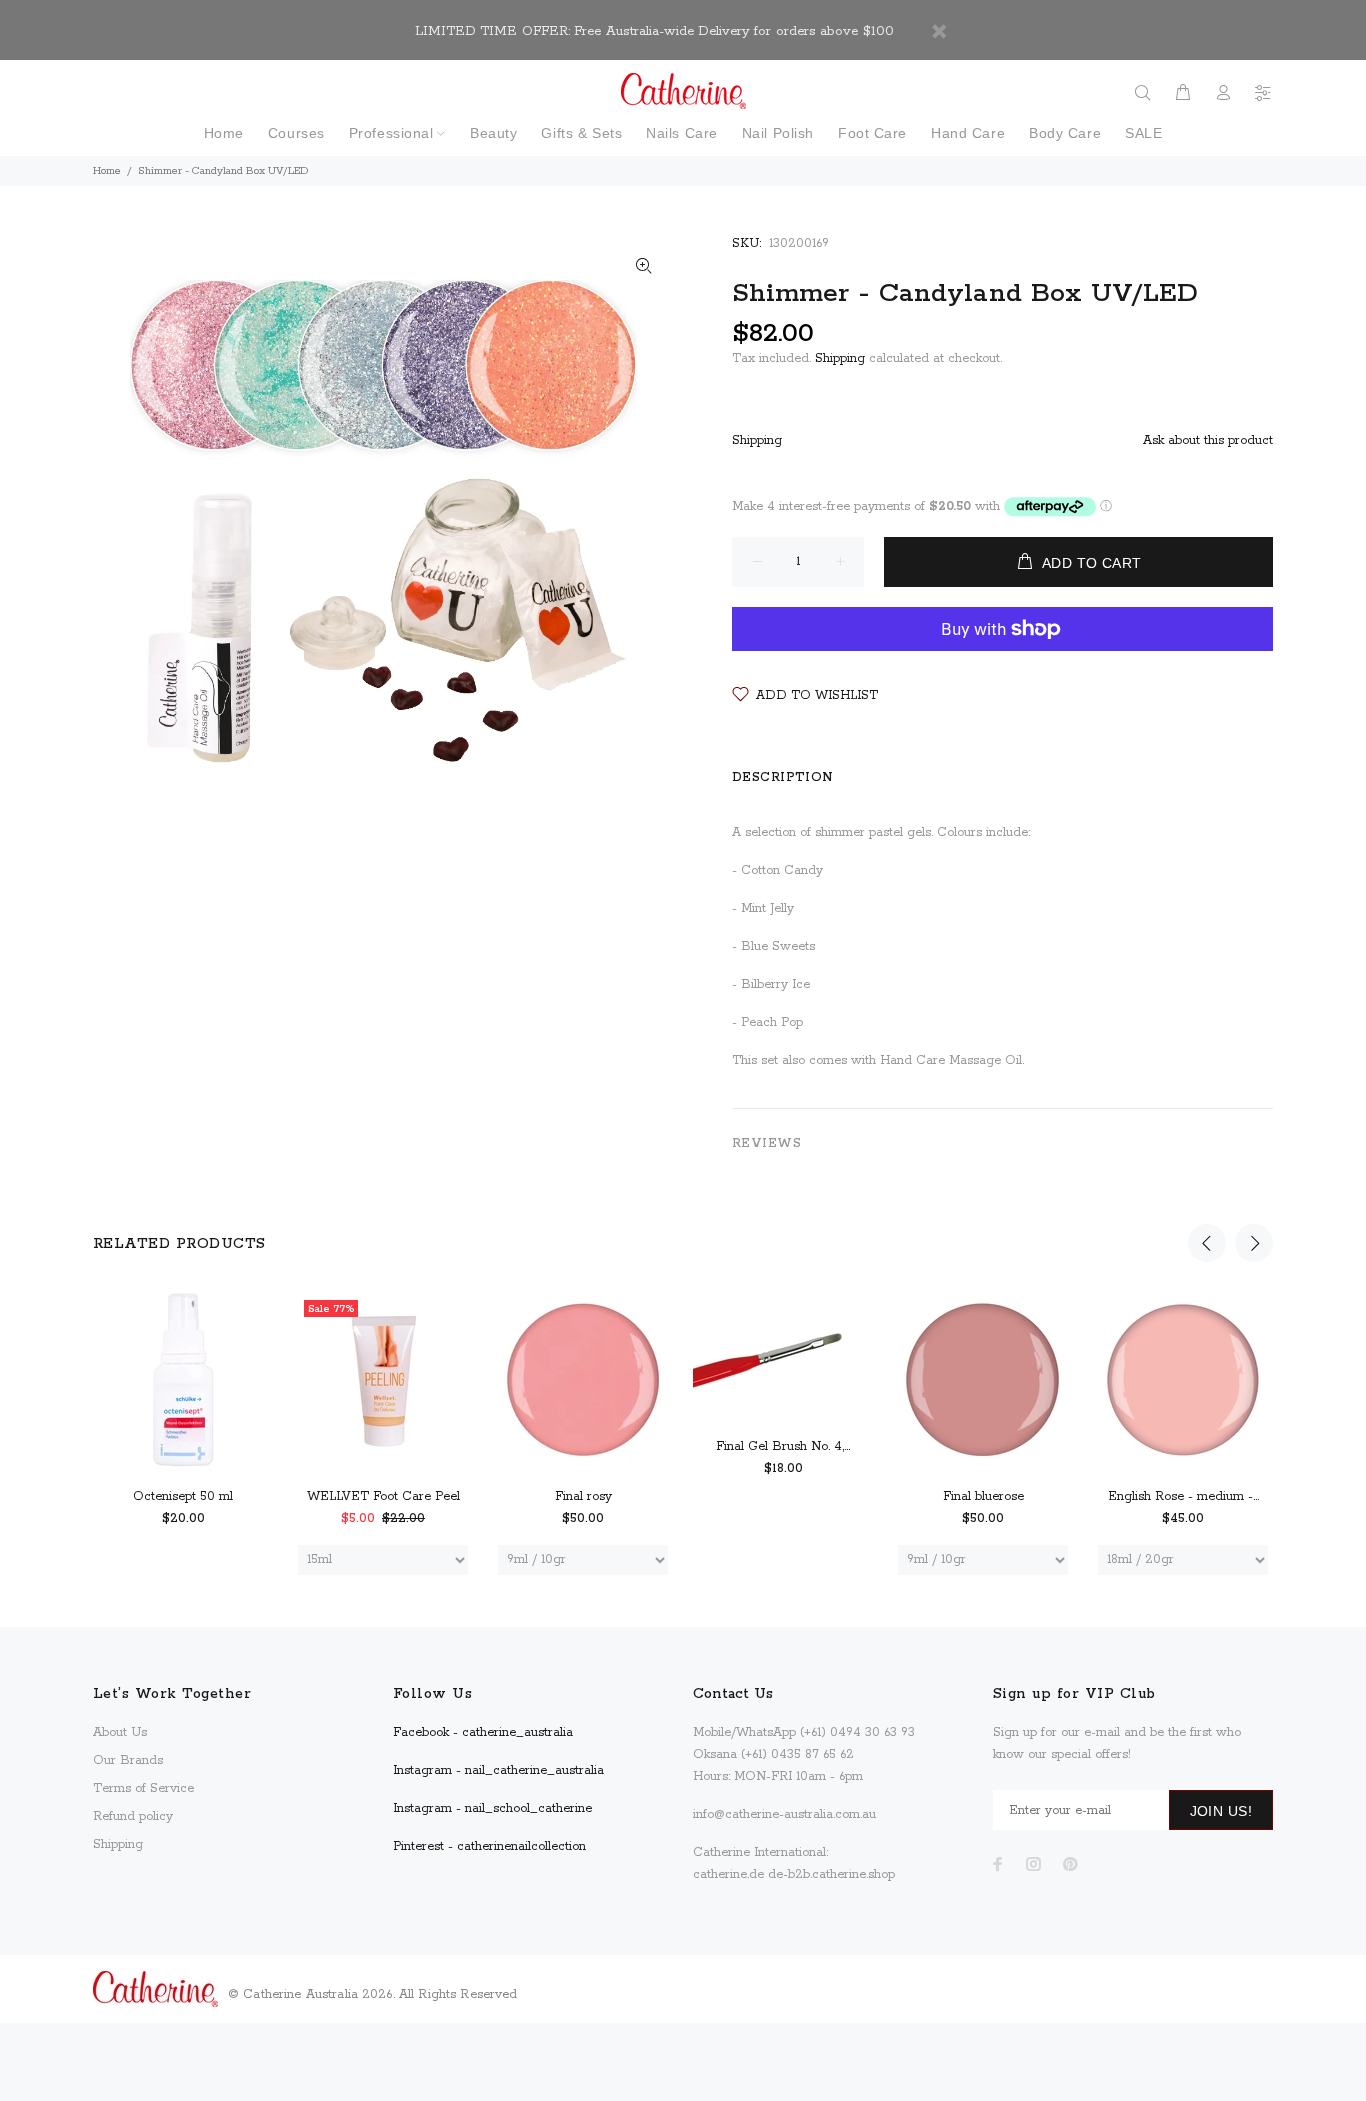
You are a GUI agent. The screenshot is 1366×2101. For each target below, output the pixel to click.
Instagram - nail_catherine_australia (498, 1770)
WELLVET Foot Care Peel (383, 1496)
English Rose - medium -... (1183, 1496)
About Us (120, 1732)
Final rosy (583, 1496)
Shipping (840, 358)
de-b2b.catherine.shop (831, 1874)
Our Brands (128, 1760)
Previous (1207, 1243)
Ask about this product (1208, 440)
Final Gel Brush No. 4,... (783, 1446)
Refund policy (133, 1816)
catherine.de (728, 1874)
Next (1254, 1243)
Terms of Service (143, 1788)
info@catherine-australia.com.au (784, 1814)
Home (107, 171)
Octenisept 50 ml (183, 1496)
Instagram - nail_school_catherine (492, 1808)
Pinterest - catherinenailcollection (489, 1846)
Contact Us (733, 1694)
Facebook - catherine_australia (483, 1732)
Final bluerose (983, 1496)
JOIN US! (1221, 1811)
